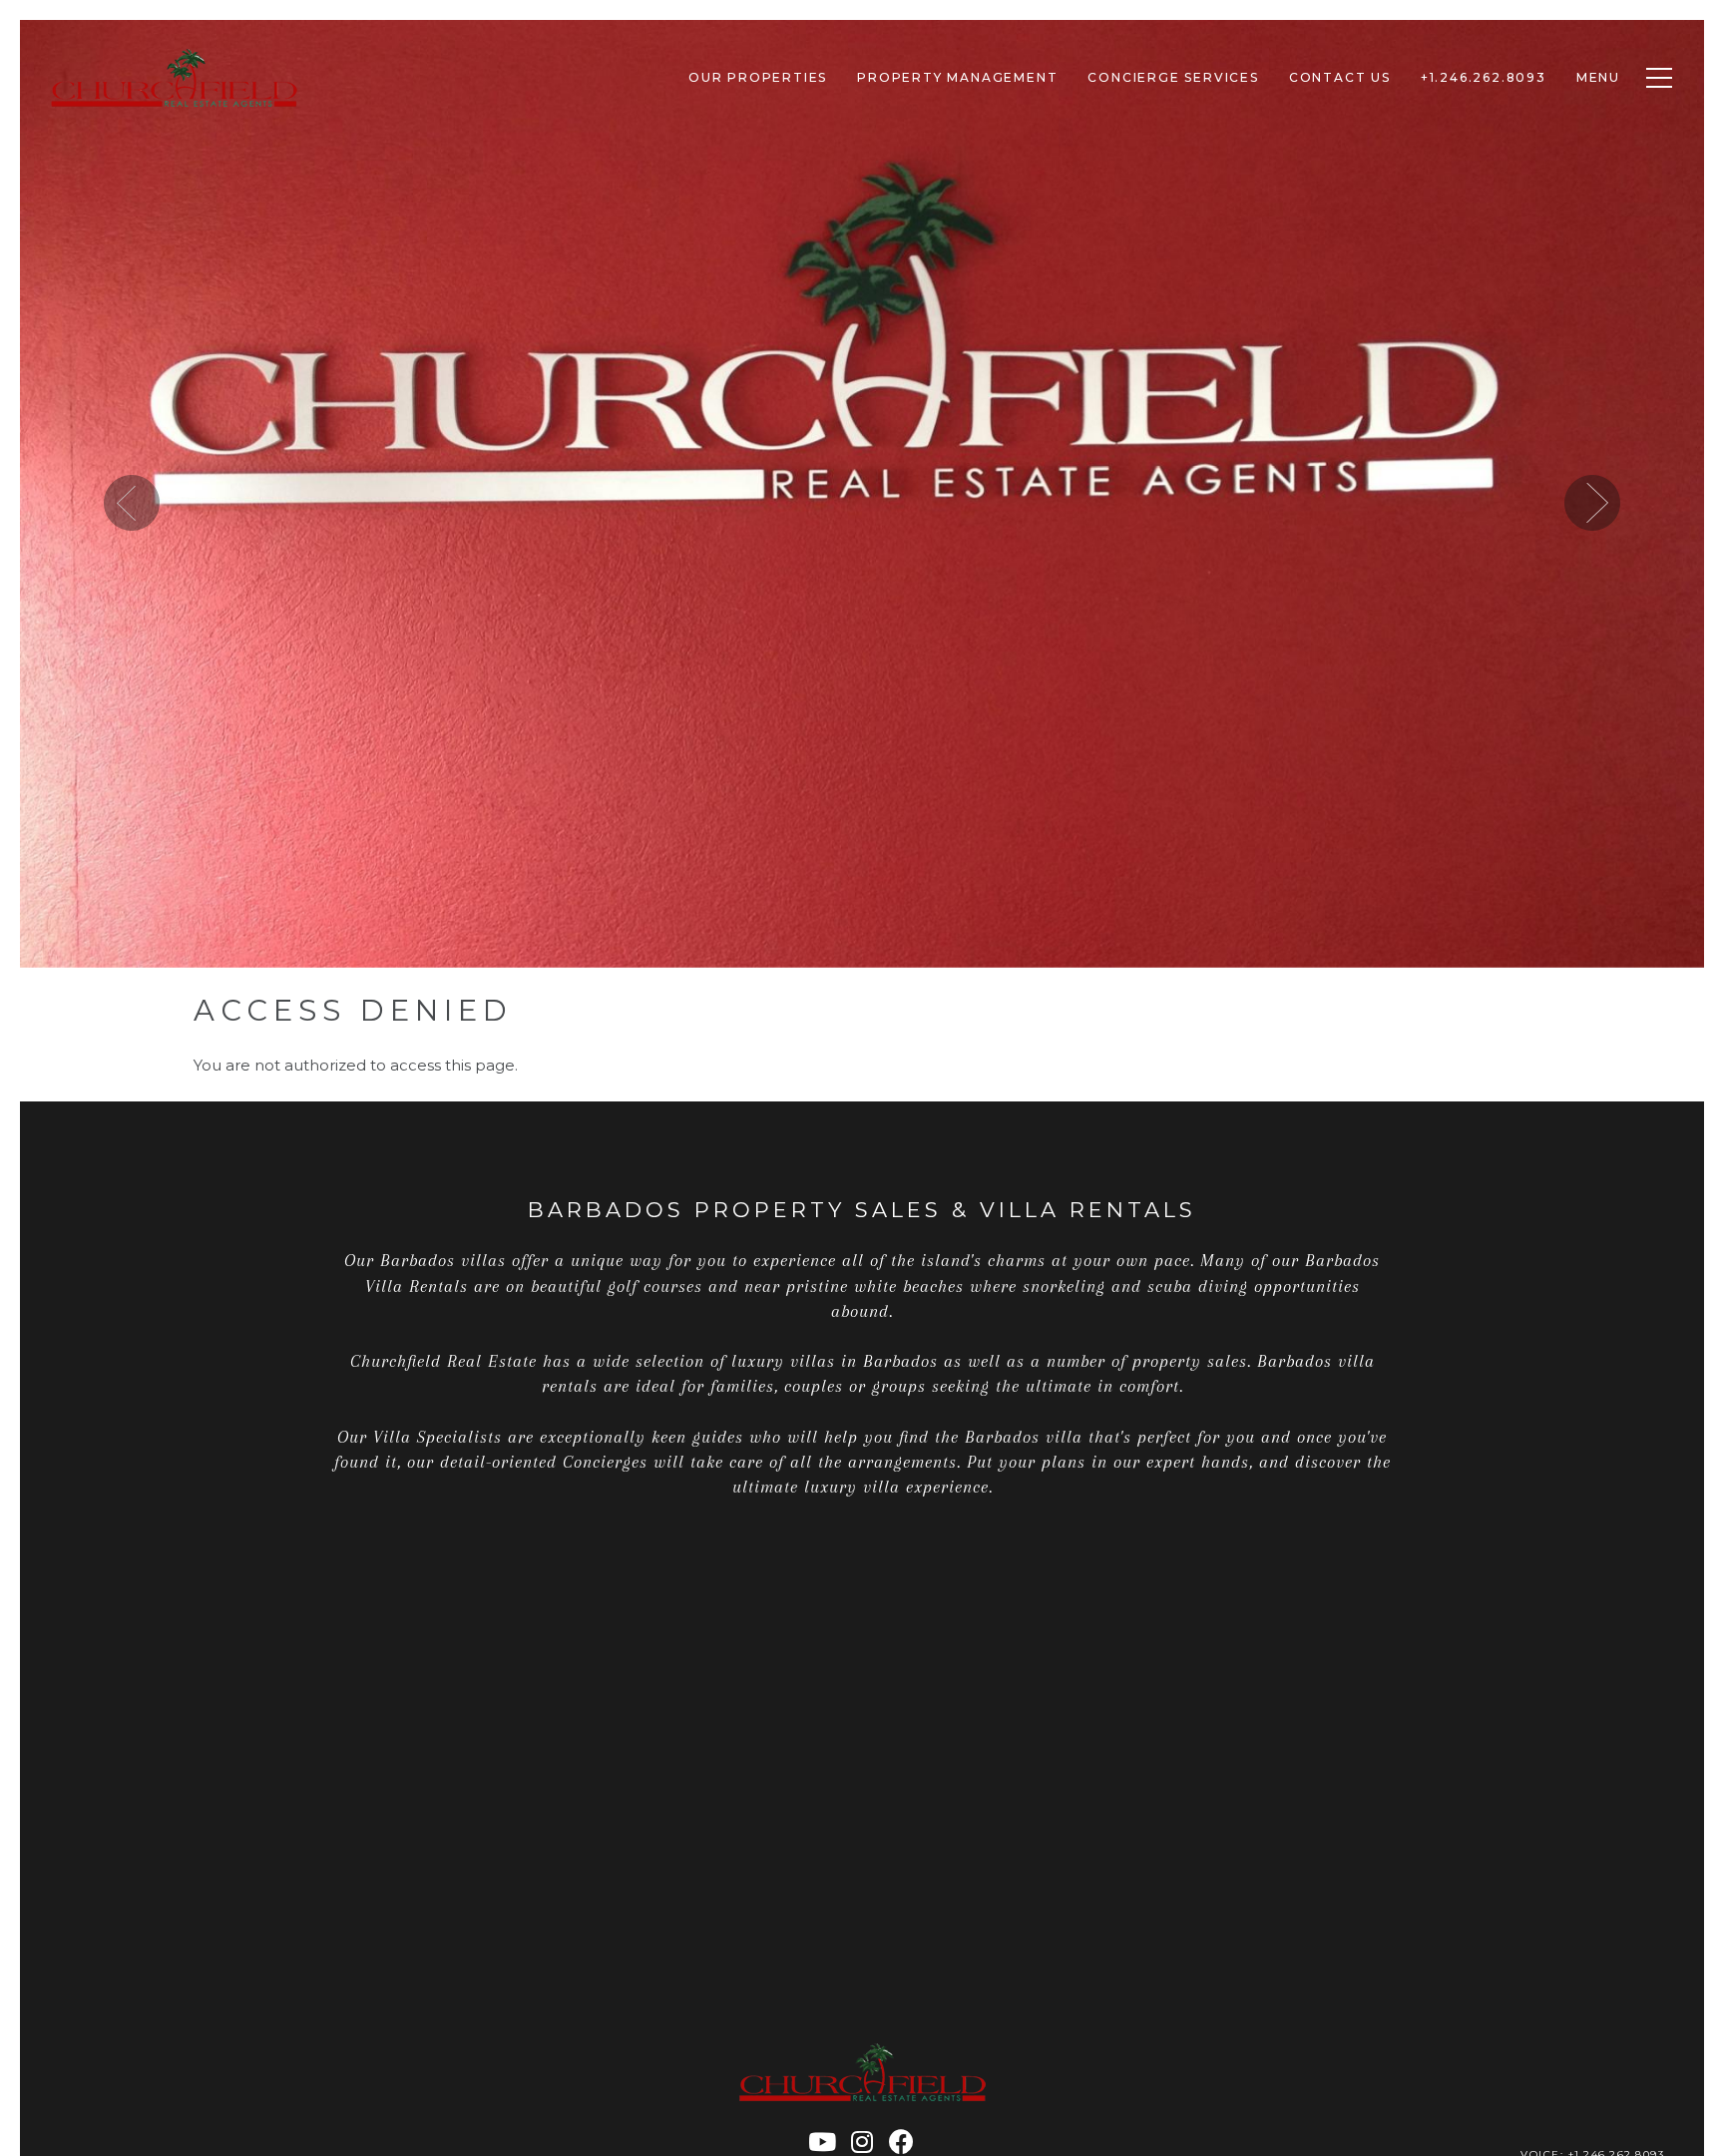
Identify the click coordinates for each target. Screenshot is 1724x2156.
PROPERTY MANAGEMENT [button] (957, 77)
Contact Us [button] (1340, 77)
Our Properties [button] (758, 77)
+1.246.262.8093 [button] (1484, 77)
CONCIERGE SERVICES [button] (1173, 77)
